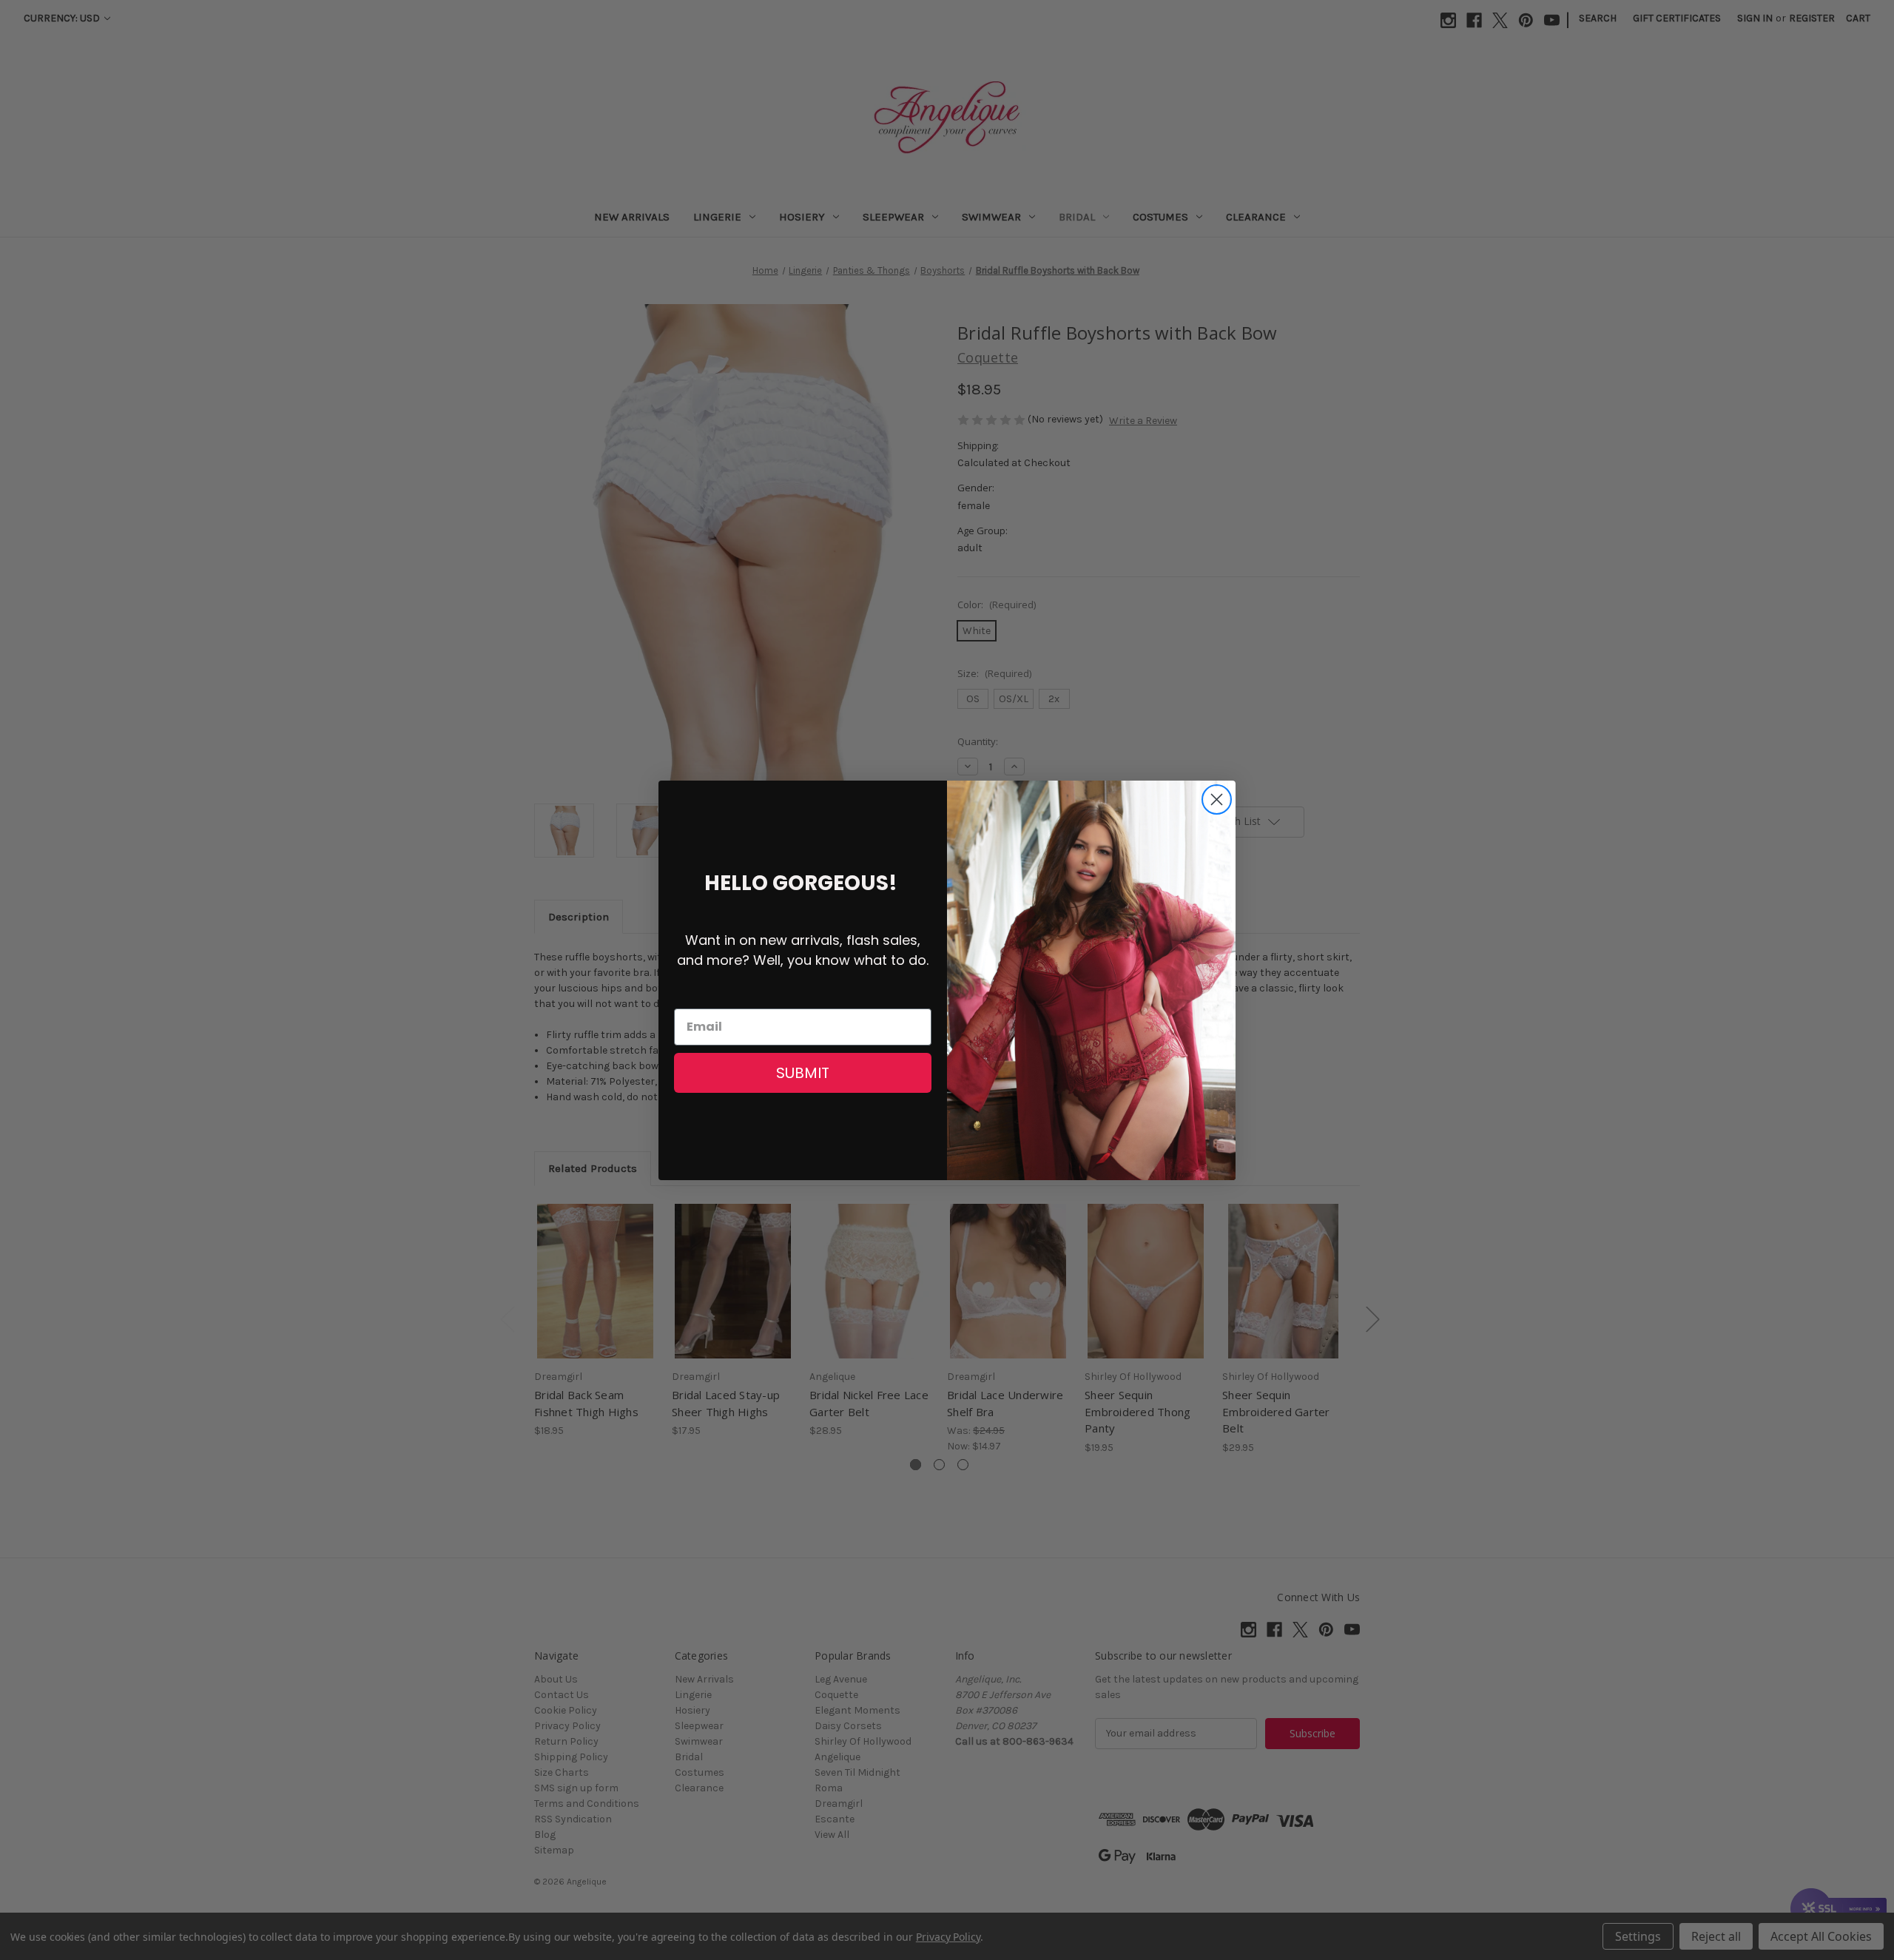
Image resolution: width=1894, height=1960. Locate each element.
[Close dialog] (1217, 799)
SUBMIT (803, 1073)
